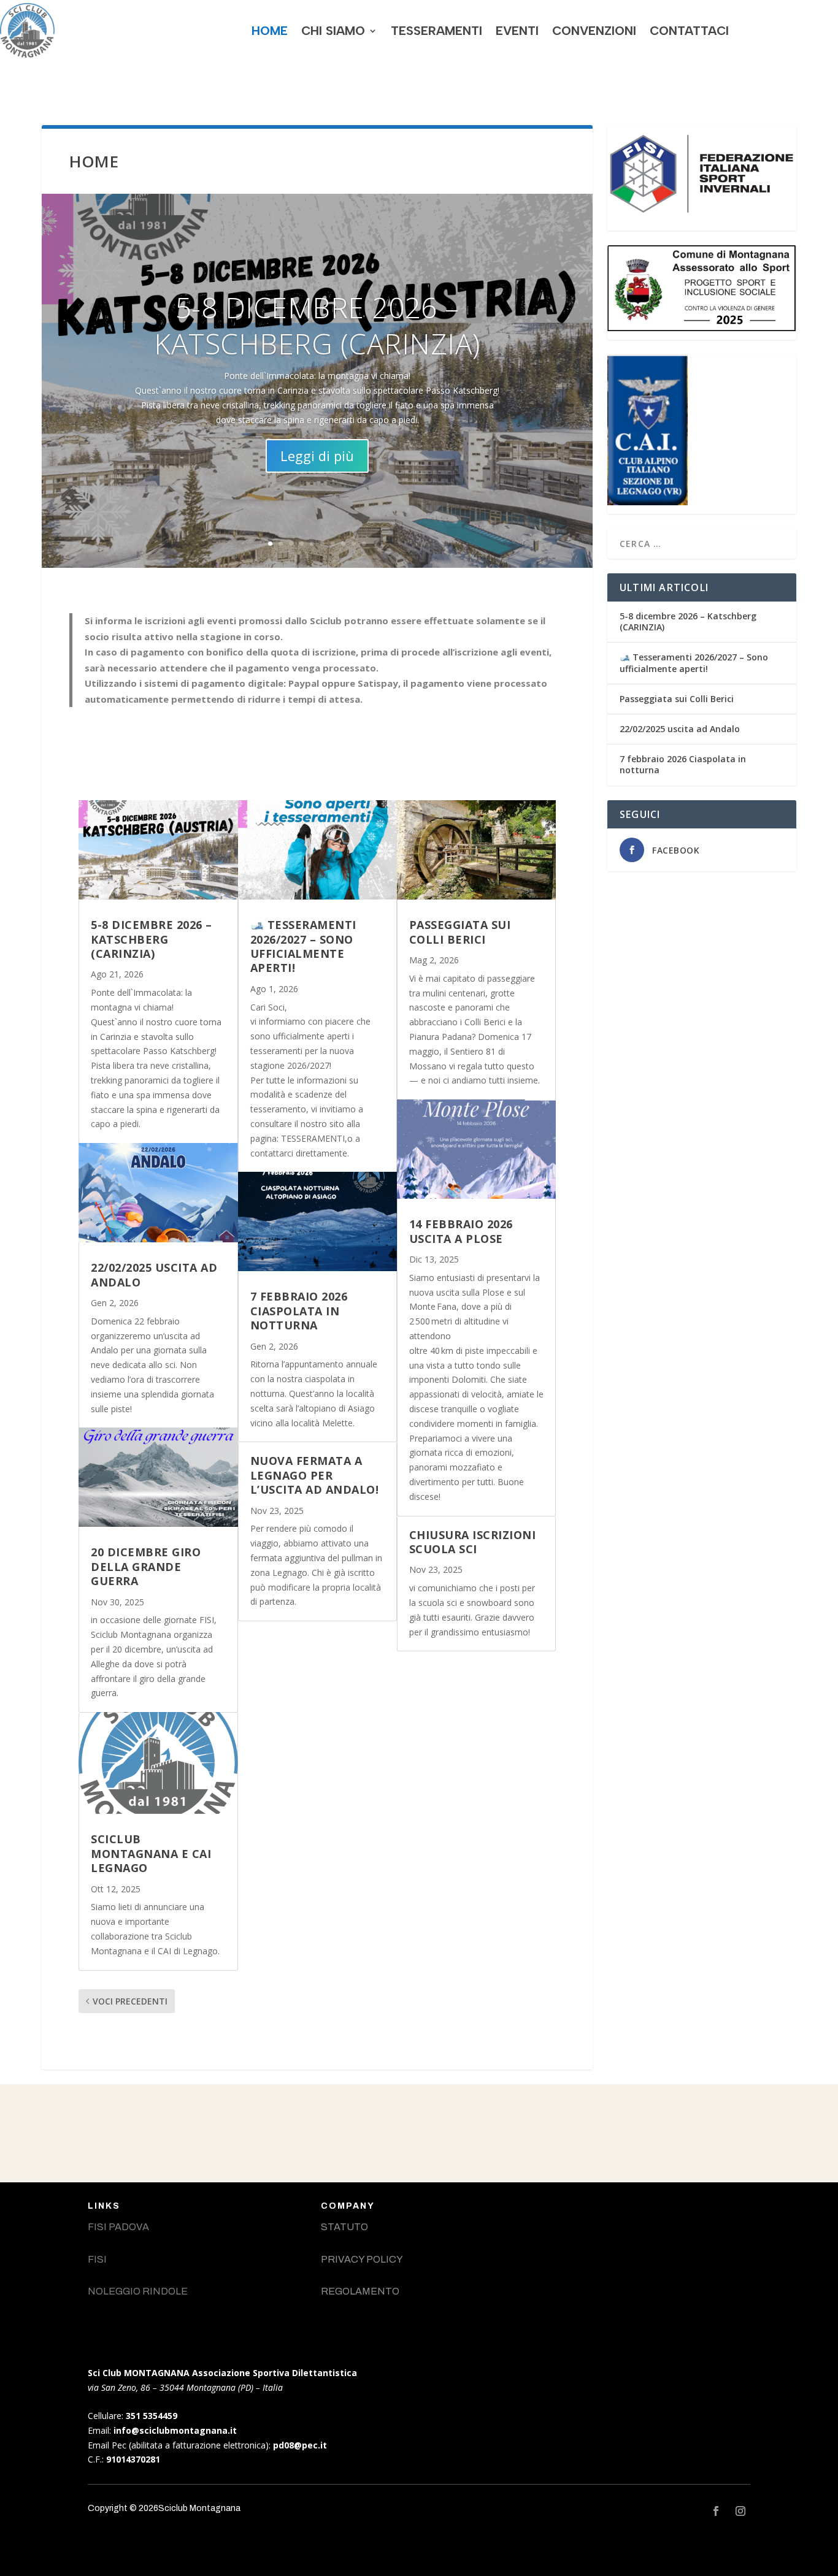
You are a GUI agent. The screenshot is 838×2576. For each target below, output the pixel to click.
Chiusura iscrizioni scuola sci (473, 1542)
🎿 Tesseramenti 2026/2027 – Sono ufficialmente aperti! (303, 946)
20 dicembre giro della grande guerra (146, 1566)
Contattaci (689, 31)
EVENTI (517, 31)
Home (270, 31)
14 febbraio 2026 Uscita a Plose (461, 1231)
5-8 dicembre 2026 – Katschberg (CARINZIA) (317, 326)
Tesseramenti (436, 31)
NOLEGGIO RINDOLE (138, 2291)
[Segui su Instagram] (740, 2511)
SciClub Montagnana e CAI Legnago (151, 1853)
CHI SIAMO (333, 31)
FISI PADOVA (118, 2227)
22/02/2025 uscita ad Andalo (154, 1275)
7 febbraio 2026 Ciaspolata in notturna (299, 1311)
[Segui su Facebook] (716, 2511)
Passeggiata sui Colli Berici (460, 932)
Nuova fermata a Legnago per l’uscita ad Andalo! (315, 1475)
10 (364, 544)
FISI (97, 2259)
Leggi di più (317, 456)
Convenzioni (594, 31)
